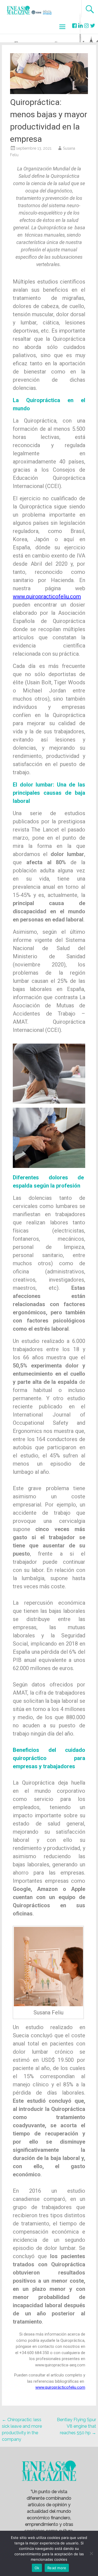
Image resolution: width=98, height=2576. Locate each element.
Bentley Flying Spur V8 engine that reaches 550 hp (76, 2426)
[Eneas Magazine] (19, 13)
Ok (37, 2568)
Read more (57, 2568)
